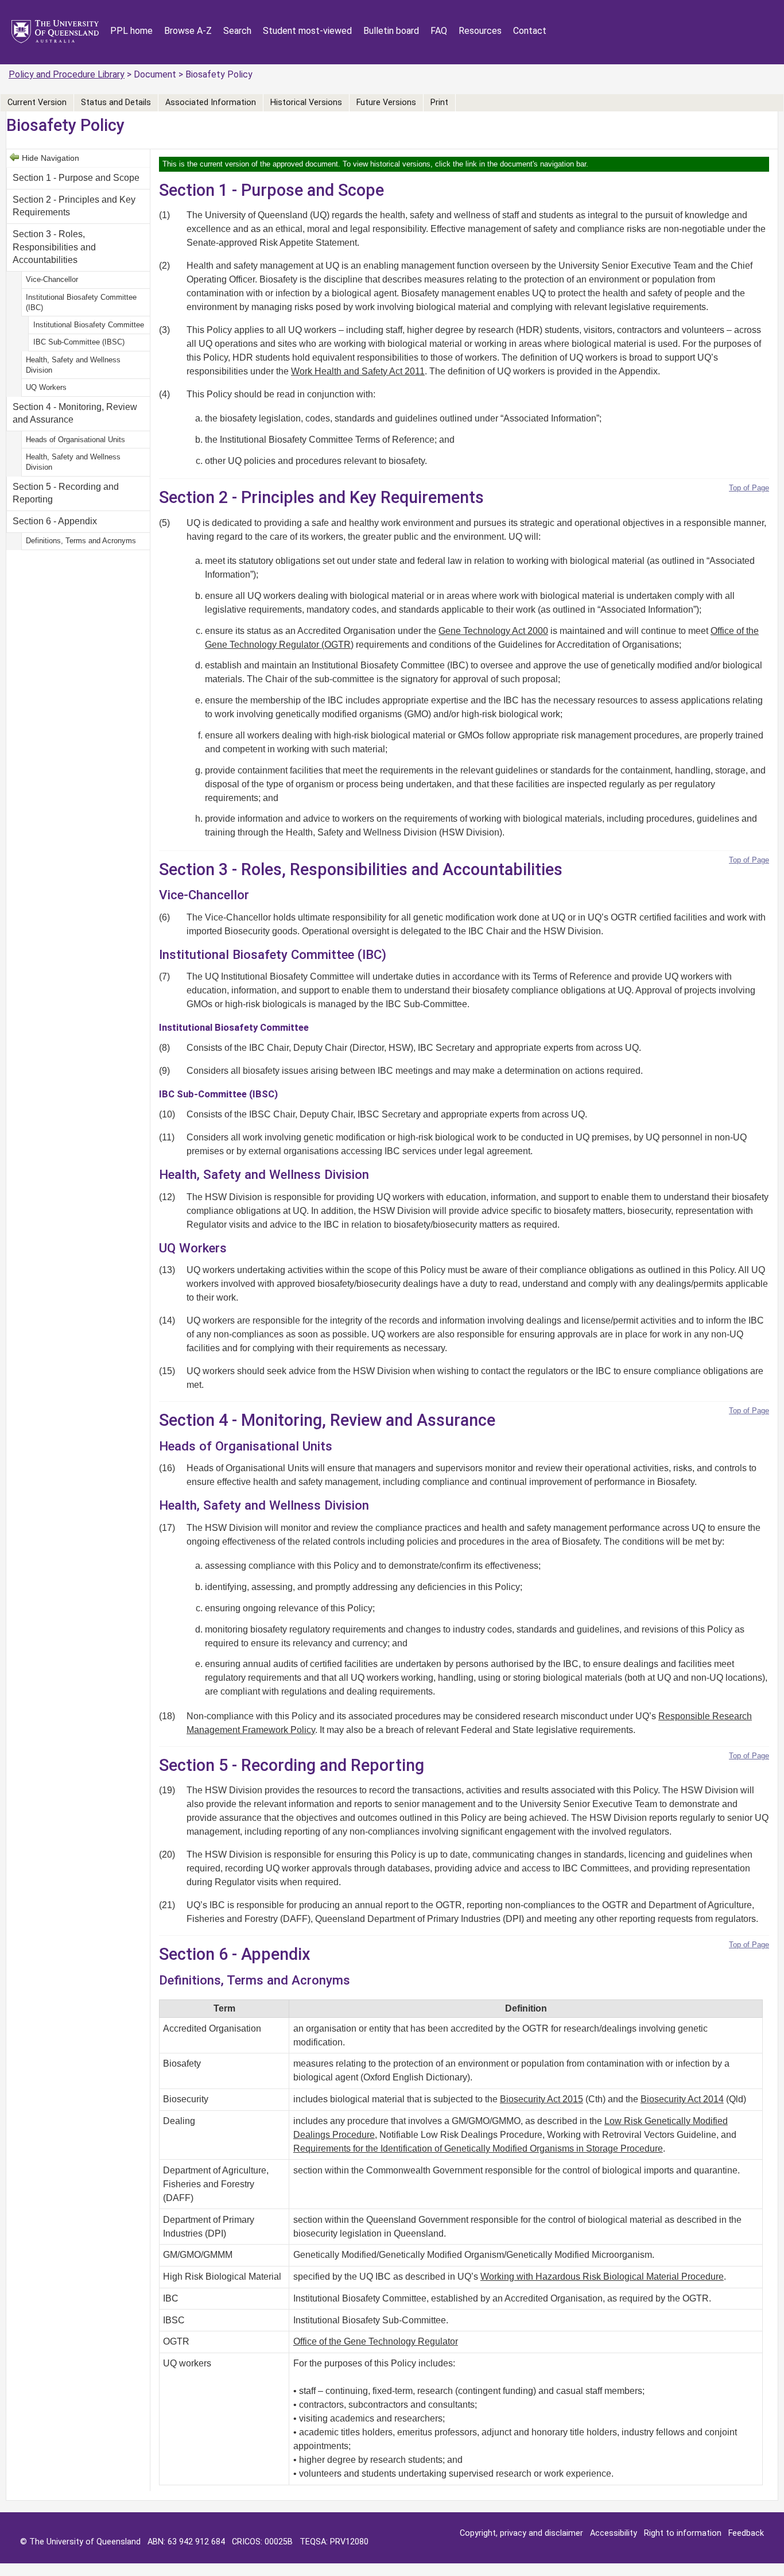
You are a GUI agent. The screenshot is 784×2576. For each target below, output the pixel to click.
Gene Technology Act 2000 (493, 631)
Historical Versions (306, 103)
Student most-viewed (307, 31)
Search (237, 31)
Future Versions (386, 103)
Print (439, 103)
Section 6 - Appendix (55, 521)
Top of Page (749, 488)
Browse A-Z (188, 31)
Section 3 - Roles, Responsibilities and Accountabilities (54, 247)
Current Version (37, 103)
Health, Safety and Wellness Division (73, 365)
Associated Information (211, 103)
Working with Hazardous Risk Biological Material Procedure (602, 2277)
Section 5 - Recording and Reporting (66, 493)
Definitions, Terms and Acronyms (81, 541)
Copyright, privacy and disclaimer (521, 2533)
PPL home (131, 31)
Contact (530, 31)
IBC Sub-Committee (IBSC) (79, 342)
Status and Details (116, 103)
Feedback (746, 2533)
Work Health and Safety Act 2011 (358, 371)
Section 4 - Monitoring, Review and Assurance (75, 413)
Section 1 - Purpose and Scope (76, 178)
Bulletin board (391, 31)
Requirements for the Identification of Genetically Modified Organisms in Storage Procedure (478, 2148)
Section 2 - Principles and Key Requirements (74, 206)
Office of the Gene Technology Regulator (376, 2341)
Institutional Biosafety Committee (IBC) (81, 302)
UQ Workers (46, 387)
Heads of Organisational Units (75, 440)
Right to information (683, 2533)
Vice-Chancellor (52, 279)
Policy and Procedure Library (67, 74)
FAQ (439, 31)
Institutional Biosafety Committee (89, 325)
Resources (480, 31)
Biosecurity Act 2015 (542, 2099)
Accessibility (614, 2533)
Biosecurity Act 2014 (682, 2099)
